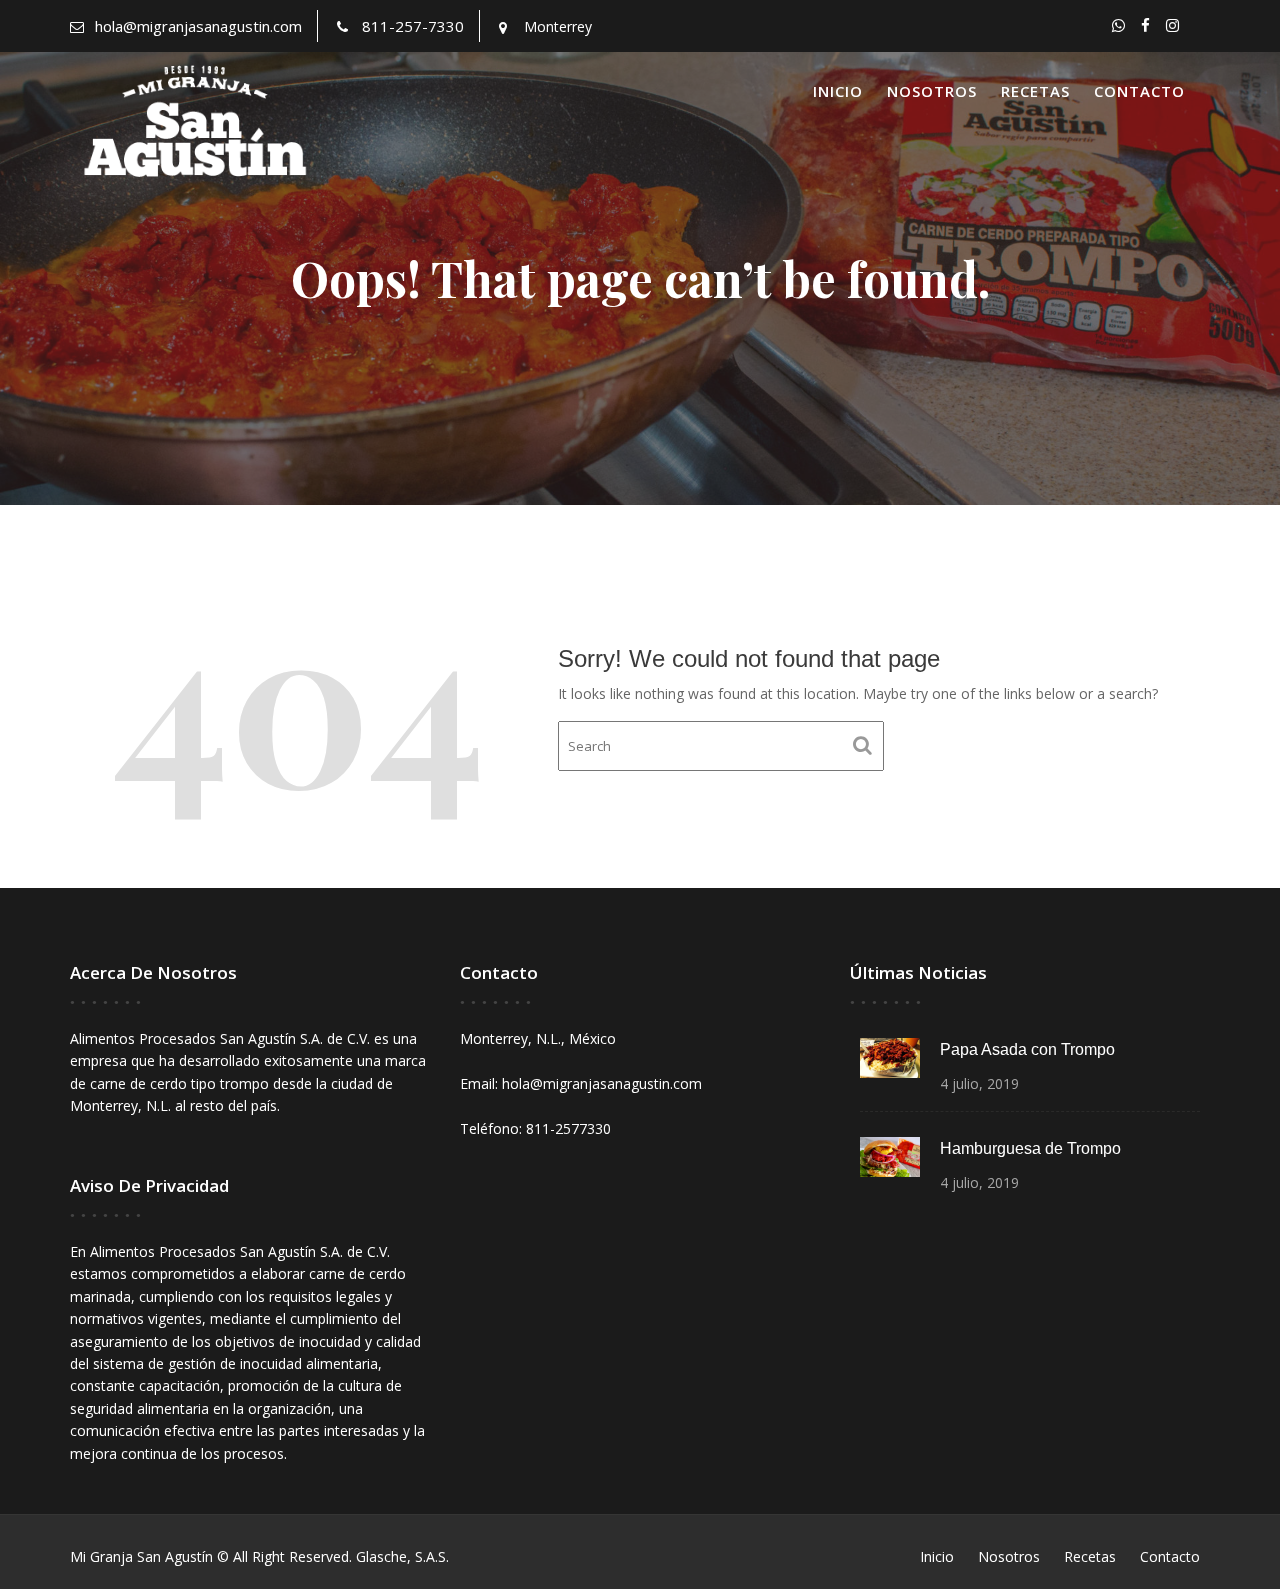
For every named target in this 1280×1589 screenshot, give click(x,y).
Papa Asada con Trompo (1027, 1049)
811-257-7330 (413, 26)
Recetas (1035, 91)
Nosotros (932, 91)
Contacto (1139, 91)
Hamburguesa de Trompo (1030, 1148)
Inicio (838, 91)
